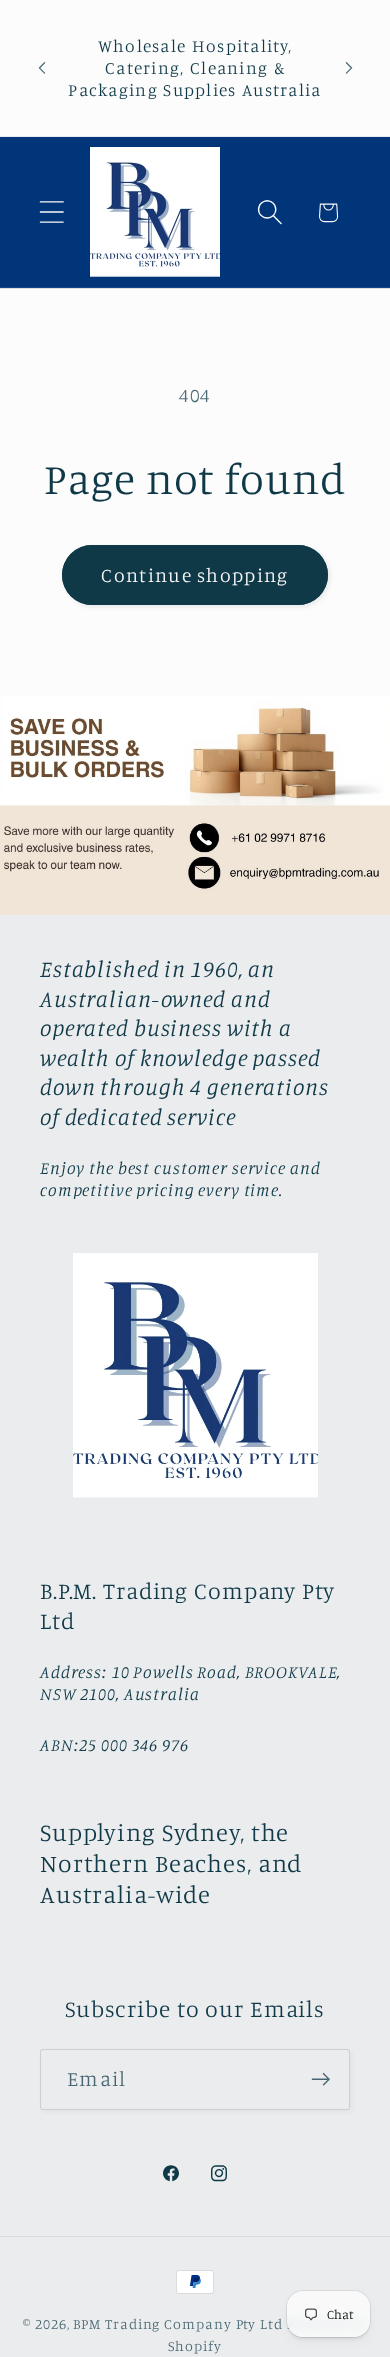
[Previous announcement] (42, 68)
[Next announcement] (349, 68)
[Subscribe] (320, 2079)
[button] (51, 212)
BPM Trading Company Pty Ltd (178, 2323)
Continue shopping (194, 575)
